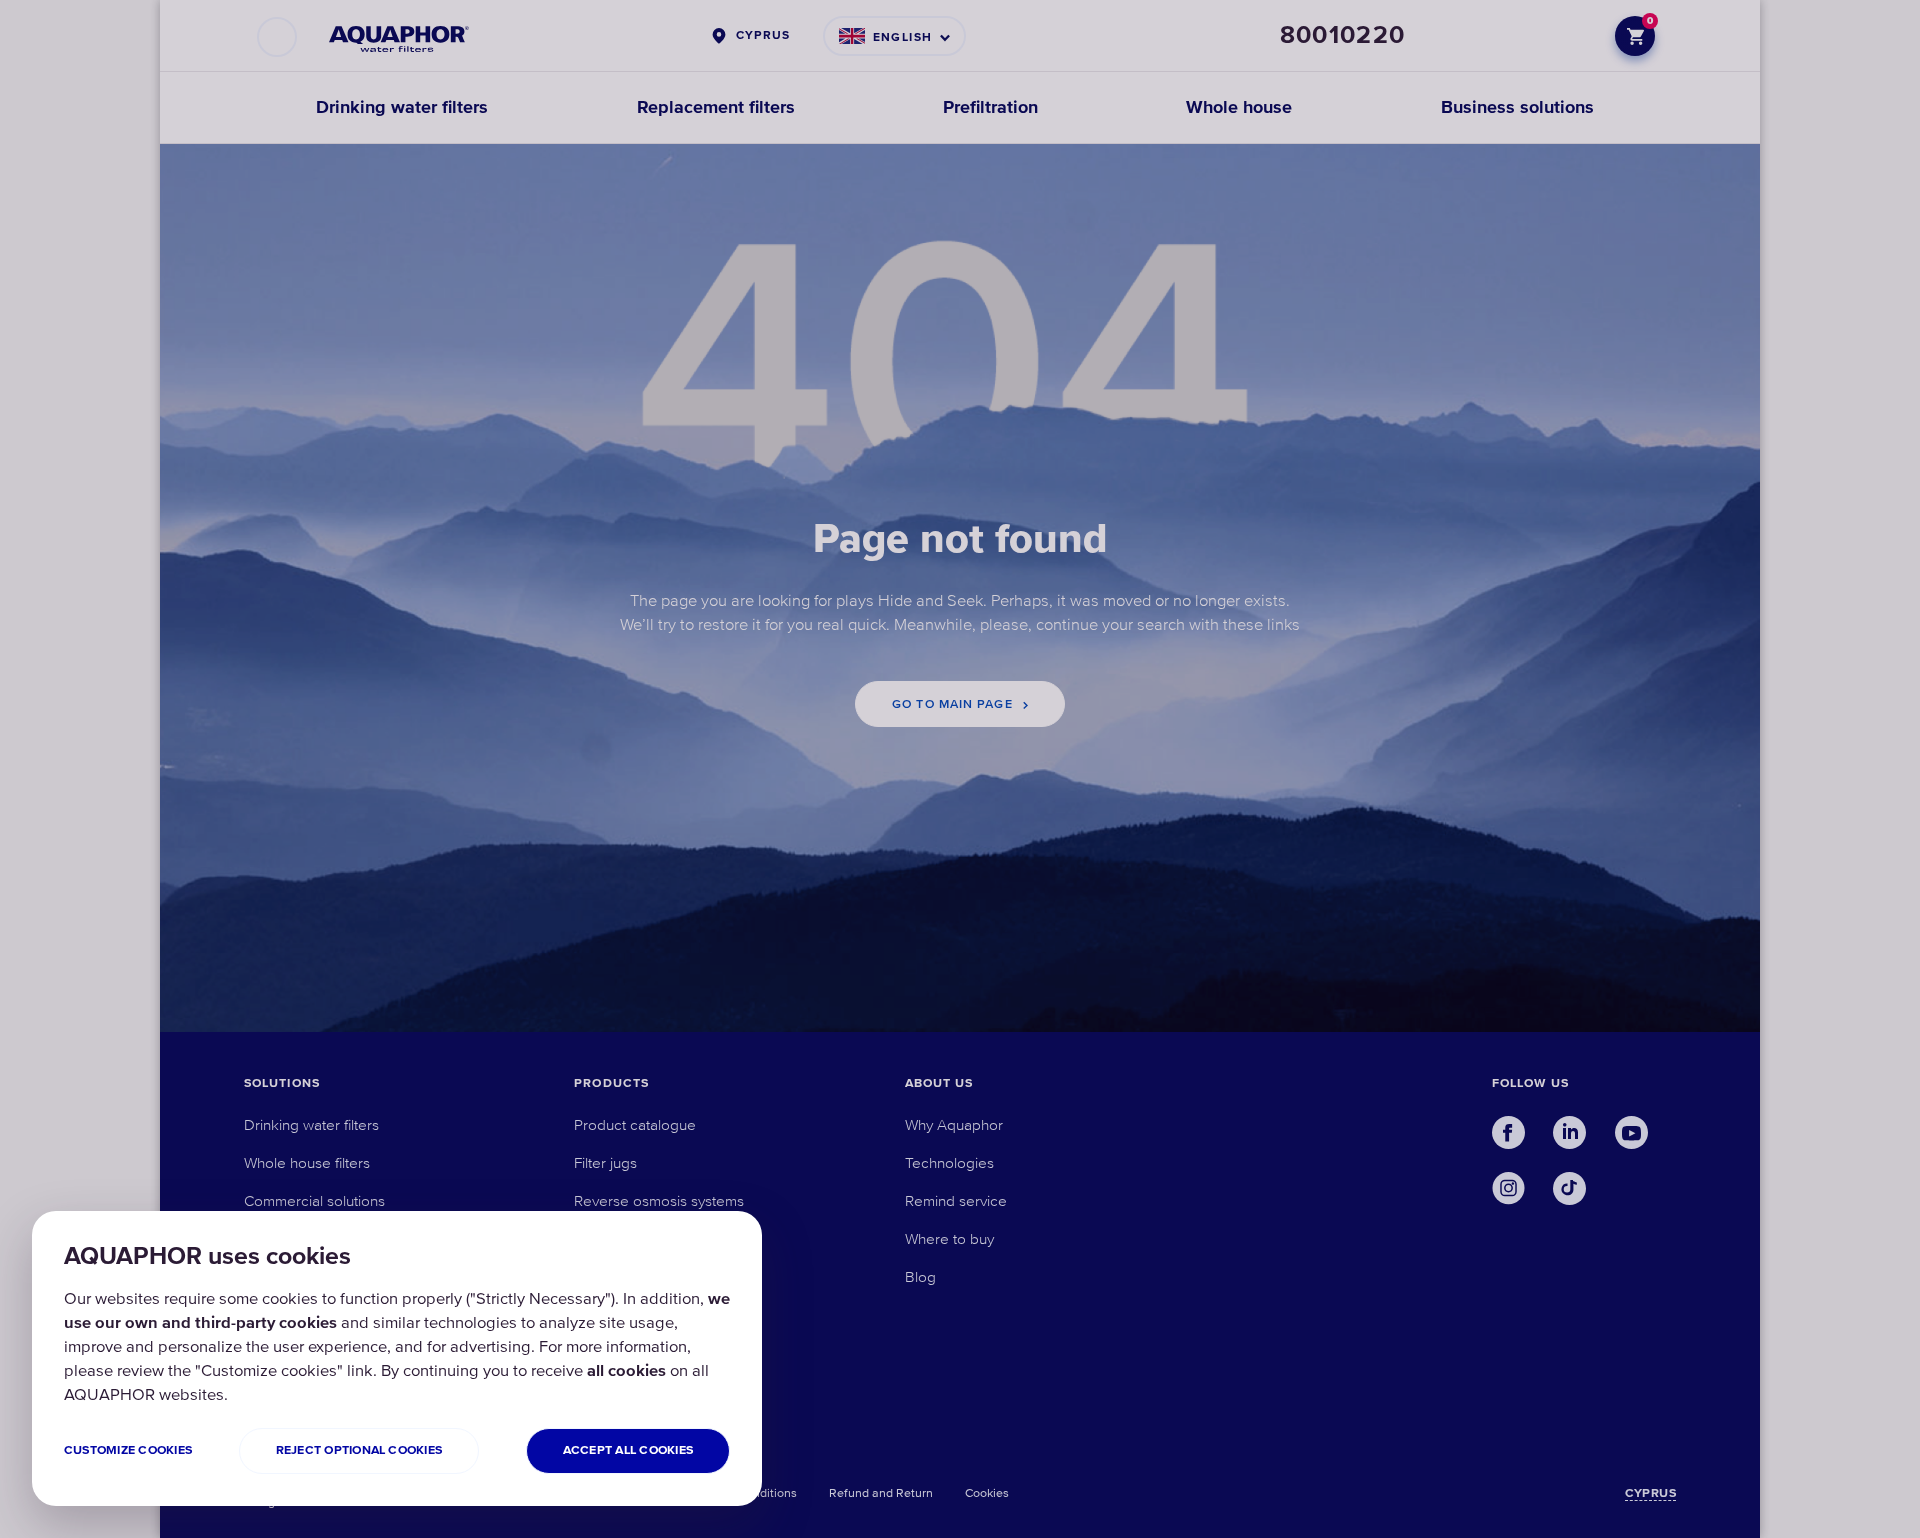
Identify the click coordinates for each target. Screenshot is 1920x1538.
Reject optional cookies (359, 1450)
